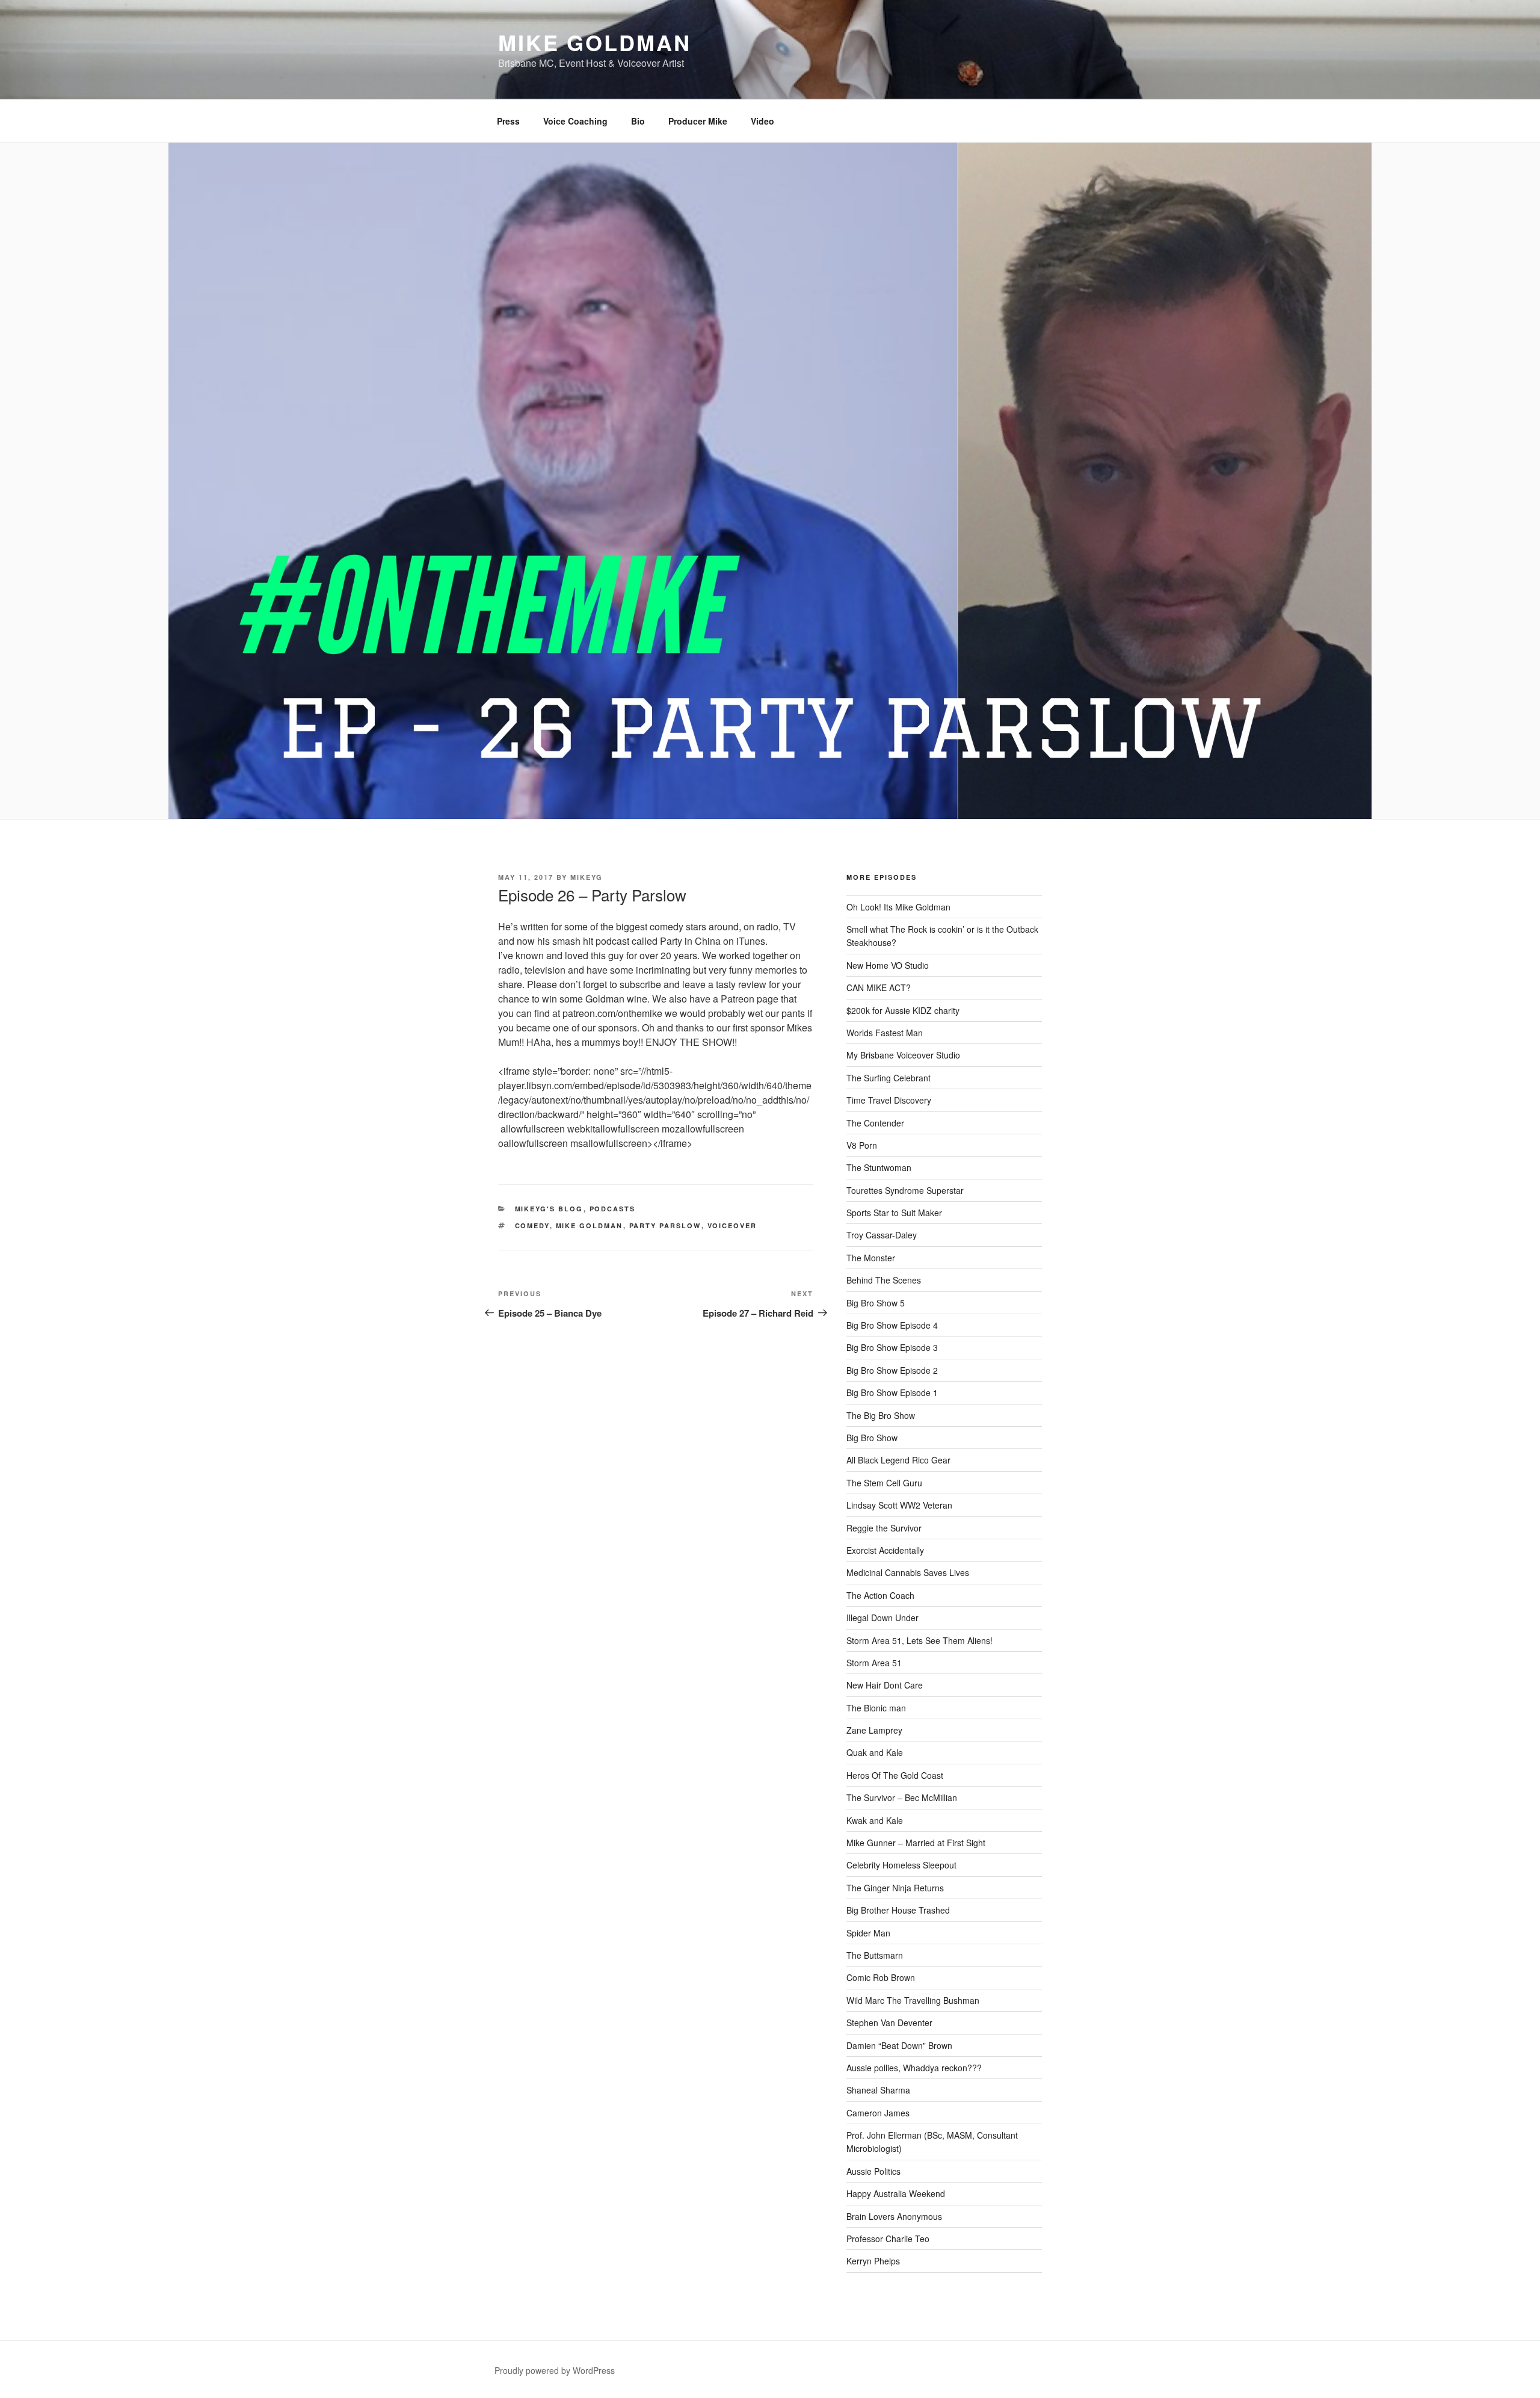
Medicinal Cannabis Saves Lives (908, 1572)
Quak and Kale (875, 1752)
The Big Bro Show (881, 1415)
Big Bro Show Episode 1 (892, 1392)
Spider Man (868, 1933)
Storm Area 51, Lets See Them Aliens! (919, 1640)
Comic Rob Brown (881, 1977)
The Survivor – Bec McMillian (902, 1797)
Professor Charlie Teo (888, 2239)
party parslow (665, 1225)
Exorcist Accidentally (885, 1550)
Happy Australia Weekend (896, 2193)
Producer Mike (698, 121)
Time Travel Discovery (889, 1100)
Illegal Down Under (882, 1618)
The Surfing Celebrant (889, 1078)
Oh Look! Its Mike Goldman (898, 907)
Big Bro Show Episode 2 (892, 1370)
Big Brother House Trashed (898, 1910)
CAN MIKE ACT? (879, 987)
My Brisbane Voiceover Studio (903, 1055)
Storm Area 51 (874, 1663)
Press (508, 121)
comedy (532, 1225)
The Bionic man (876, 1708)
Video (762, 121)
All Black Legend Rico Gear (898, 1460)
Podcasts (613, 1209)
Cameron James (878, 2113)
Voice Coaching (575, 121)
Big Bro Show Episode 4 (892, 1325)
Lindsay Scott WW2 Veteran (899, 1505)
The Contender (875, 1123)
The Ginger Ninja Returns (895, 1888)
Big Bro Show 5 (876, 1303)
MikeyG (587, 877)
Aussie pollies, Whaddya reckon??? (914, 2068)
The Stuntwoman (879, 1167)
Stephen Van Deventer (889, 2023)
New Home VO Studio (888, 965)
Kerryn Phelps (873, 2261)
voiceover (732, 1225)
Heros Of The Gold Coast (895, 1775)
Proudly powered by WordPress (555, 2370)
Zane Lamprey (874, 1730)
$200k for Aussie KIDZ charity (903, 1010)
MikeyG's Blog (549, 1209)
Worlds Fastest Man (885, 1033)
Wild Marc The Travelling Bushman (913, 2000)
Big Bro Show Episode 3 (892, 1347)
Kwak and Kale (875, 1820)
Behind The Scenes (884, 1280)
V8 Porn (862, 1145)
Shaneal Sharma (878, 2090)
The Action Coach (880, 1595)
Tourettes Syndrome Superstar (905, 1190)
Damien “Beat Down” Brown (899, 2045)
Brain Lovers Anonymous (894, 2216)
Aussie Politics (873, 2171)
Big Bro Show (872, 1438)
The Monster (871, 1258)
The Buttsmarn (875, 1955)
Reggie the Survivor (884, 1528)
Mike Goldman (595, 42)
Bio (638, 121)
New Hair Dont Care (885, 1685)
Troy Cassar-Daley (882, 1235)
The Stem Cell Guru (884, 1483)
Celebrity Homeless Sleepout (901, 1865)
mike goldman (590, 1225)
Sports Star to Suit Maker (894, 1213)
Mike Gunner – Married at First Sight (916, 1843)
